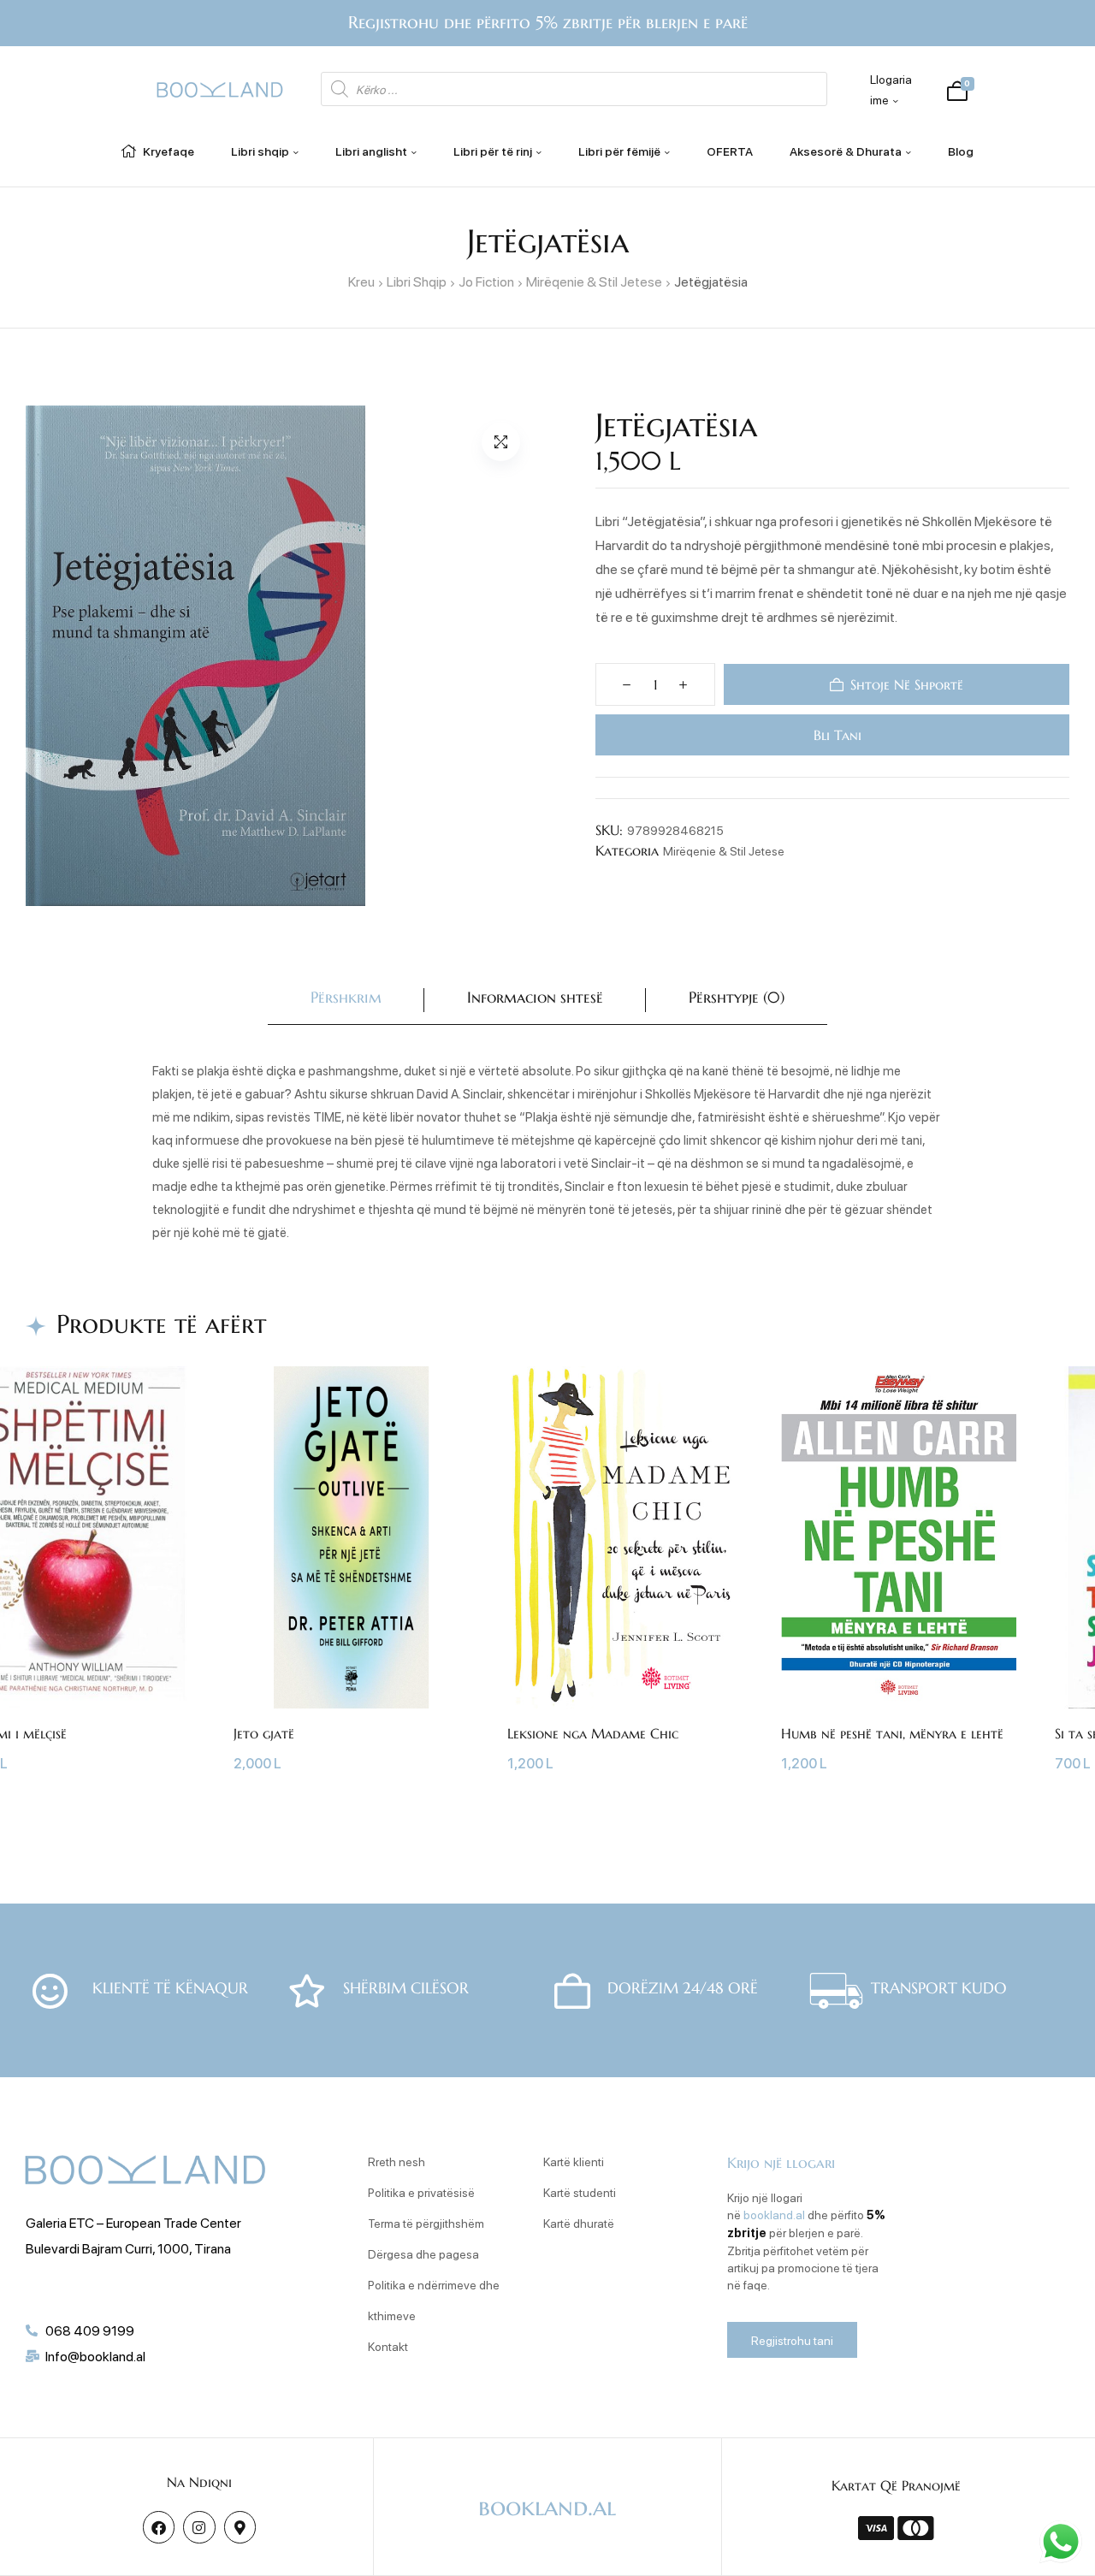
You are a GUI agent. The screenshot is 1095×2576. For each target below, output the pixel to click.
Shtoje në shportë (907, 684)
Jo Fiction (486, 281)
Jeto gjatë (264, 1733)
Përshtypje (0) (737, 997)
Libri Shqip (417, 281)
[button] (501, 442)
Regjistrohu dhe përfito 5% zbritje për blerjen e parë (548, 23)
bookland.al (774, 2214)
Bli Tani (836, 735)
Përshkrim (346, 997)
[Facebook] (159, 2527)
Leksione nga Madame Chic (593, 1733)
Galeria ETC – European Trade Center (133, 2222)
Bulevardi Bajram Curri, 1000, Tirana (128, 2248)
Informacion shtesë (535, 997)
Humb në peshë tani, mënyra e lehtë (892, 1733)
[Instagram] (199, 2527)
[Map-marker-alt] (240, 2527)
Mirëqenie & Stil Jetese (594, 281)
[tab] (346, 1001)
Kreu (361, 281)
